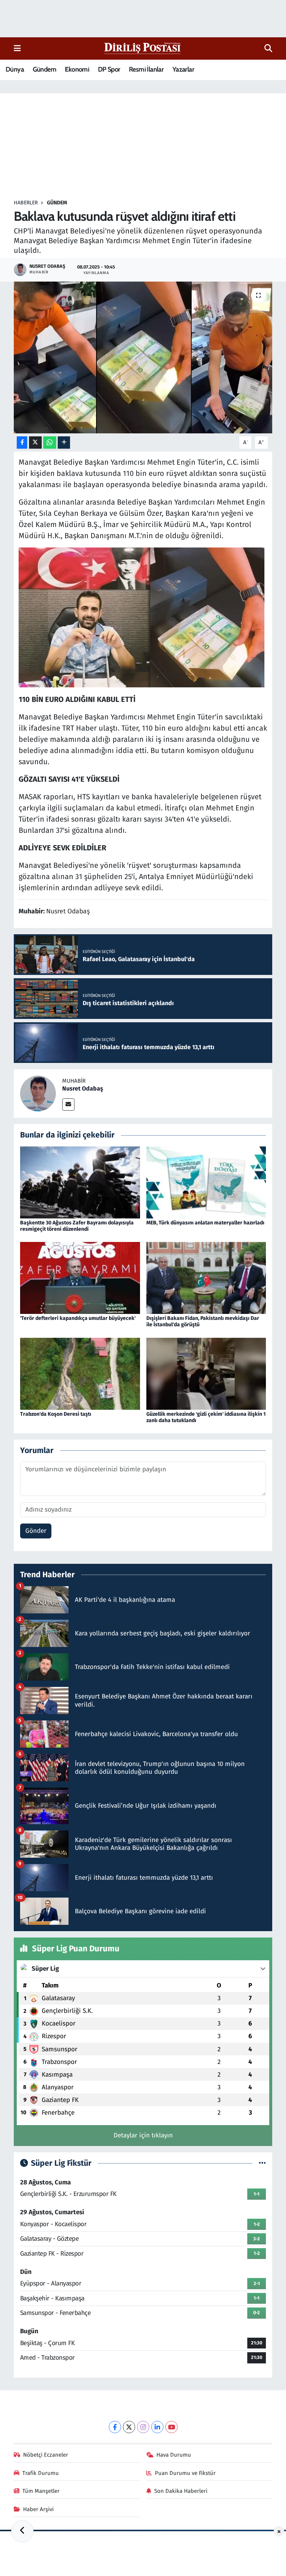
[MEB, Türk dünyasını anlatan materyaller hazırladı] (206, 1182)
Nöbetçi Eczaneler (46, 2455)
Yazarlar (183, 69)
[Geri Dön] (22, 2531)
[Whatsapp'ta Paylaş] (50, 443)
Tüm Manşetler (41, 2491)
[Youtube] (171, 2427)
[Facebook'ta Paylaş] (22, 443)
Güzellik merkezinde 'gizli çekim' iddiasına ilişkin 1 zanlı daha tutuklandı (206, 1417)
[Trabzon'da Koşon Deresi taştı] (80, 1373)
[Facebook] (115, 2427)
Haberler (26, 203)
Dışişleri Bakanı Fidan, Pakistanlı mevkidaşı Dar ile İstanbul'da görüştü (203, 1321)
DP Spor (109, 69)
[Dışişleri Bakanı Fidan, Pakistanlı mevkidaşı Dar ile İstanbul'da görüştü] (206, 1278)
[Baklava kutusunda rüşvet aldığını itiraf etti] (143, 357)
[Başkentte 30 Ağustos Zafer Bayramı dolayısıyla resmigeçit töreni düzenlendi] (80, 1182)
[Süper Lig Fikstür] (262, 2163)
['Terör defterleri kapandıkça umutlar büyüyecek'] (80, 1278)
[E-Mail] (68, 1105)
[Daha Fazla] (64, 443)
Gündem (45, 69)
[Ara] (268, 48)
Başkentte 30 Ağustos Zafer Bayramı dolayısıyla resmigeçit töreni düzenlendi (77, 1226)
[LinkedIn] (157, 2427)
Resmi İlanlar (146, 69)
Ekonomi (77, 69)
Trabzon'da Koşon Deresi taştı (56, 1414)
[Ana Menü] (17, 48)
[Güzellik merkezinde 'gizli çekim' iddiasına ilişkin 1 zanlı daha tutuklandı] (206, 1373)
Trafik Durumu (41, 2473)
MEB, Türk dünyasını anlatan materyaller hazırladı (205, 1223)
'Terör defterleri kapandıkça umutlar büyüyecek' (78, 1318)
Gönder (36, 1531)
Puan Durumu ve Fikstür (185, 2473)
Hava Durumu (174, 2455)
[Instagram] (143, 2427)
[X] (129, 2427)
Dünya (15, 69)
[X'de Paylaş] (35, 443)
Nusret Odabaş (83, 1088)
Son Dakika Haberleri (181, 2491)
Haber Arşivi (38, 2509)
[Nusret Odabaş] (38, 1093)
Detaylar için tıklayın (143, 2135)
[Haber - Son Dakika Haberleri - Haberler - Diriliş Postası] (143, 48)
